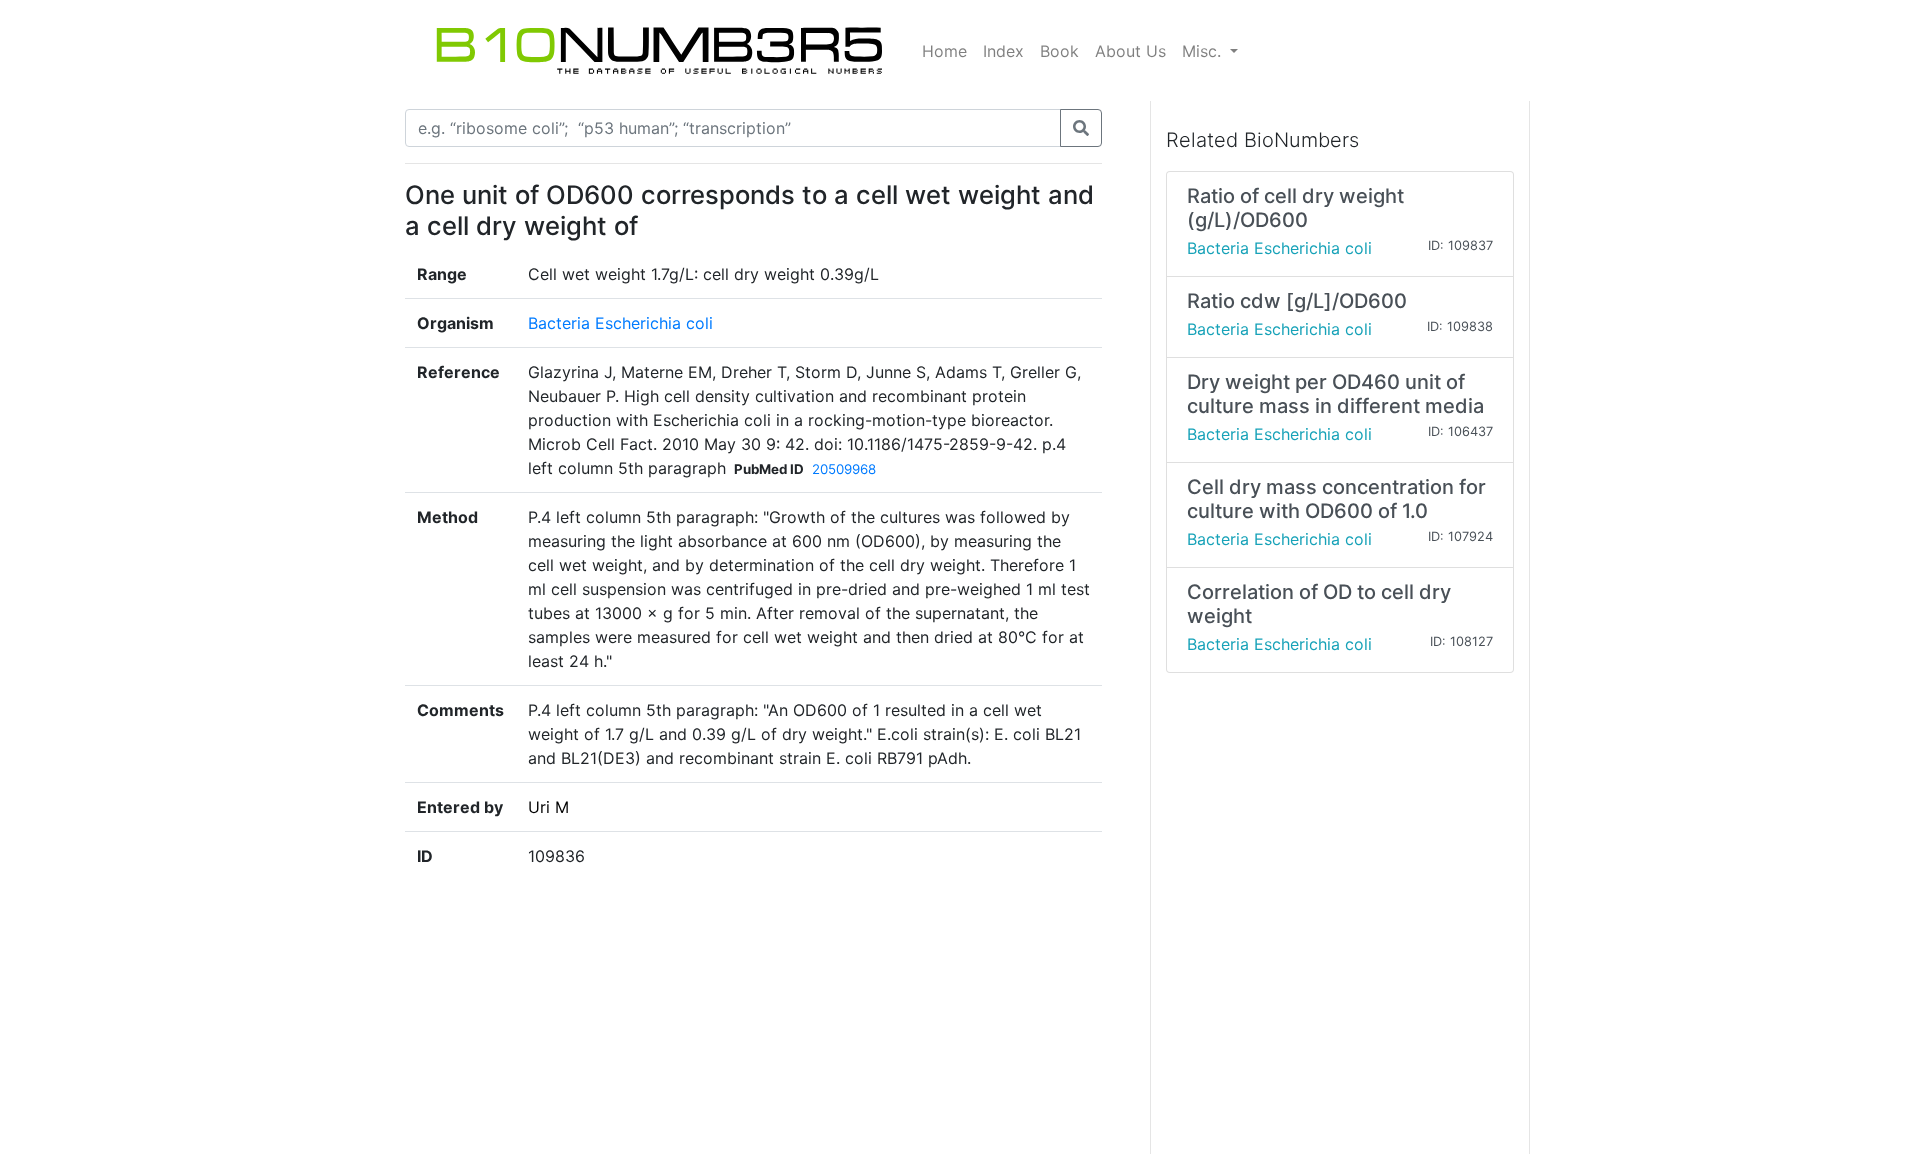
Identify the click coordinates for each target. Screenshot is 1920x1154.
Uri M (548, 807)
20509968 (844, 469)
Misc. (1204, 51)
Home (944, 51)
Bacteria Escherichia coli (620, 323)
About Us (1130, 51)
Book (1059, 51)
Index (1003, 51)
